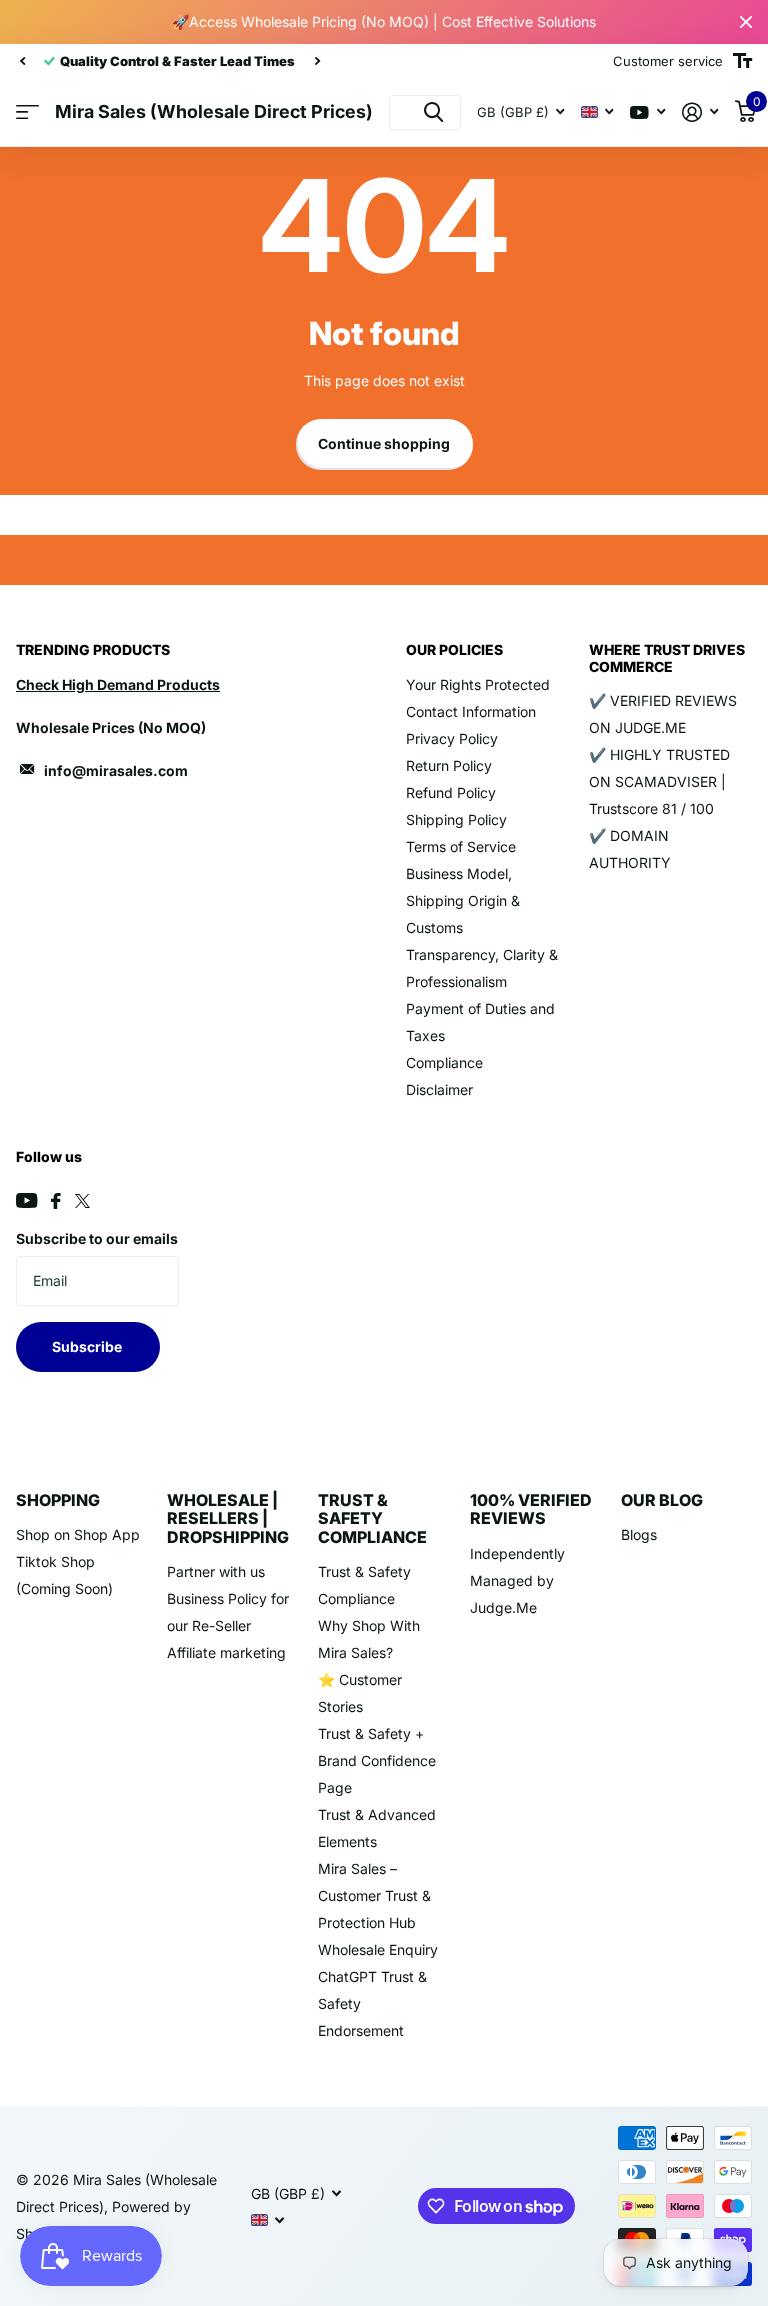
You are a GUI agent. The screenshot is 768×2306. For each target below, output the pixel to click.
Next (305, 61)
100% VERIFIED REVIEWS (531, 1509)
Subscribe (88, 1346)
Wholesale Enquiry (378, 1949)
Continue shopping (384, 443)
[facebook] (56, 1201)
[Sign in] (700, 112)
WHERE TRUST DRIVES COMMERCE (667, 657)
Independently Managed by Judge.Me (517, 1580)
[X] (82, 1201)
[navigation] (22, 61)
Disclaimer (439, 1089)
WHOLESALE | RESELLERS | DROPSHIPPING (228, 1518)
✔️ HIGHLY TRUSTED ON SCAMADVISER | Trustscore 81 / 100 (659, 781)
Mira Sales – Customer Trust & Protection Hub (374, 1895)
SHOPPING (58, 1500)
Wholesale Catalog (27, 112)
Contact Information (471, 711)
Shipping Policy (456, 819)
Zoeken (433, 112)
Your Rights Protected (478, 684)
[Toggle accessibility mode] (742, 61)
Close (746, 22)
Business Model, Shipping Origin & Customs (463, 900)
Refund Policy (451, 792)
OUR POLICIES (454, 649)
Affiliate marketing (226, 1652)
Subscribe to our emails (97, 1238)
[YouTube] (26, 1200)
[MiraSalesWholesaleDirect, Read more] (648, 112)
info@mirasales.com (116, 770)
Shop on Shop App (78, 1534)
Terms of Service (461, 846)
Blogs (639, 1534)
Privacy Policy (452, 738)
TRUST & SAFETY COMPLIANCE (372, 1518)
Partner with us (216, 1571)
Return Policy (449, 765)
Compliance (444, 1062)
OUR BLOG (662, 1500)
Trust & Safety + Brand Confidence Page (377, 1760)
